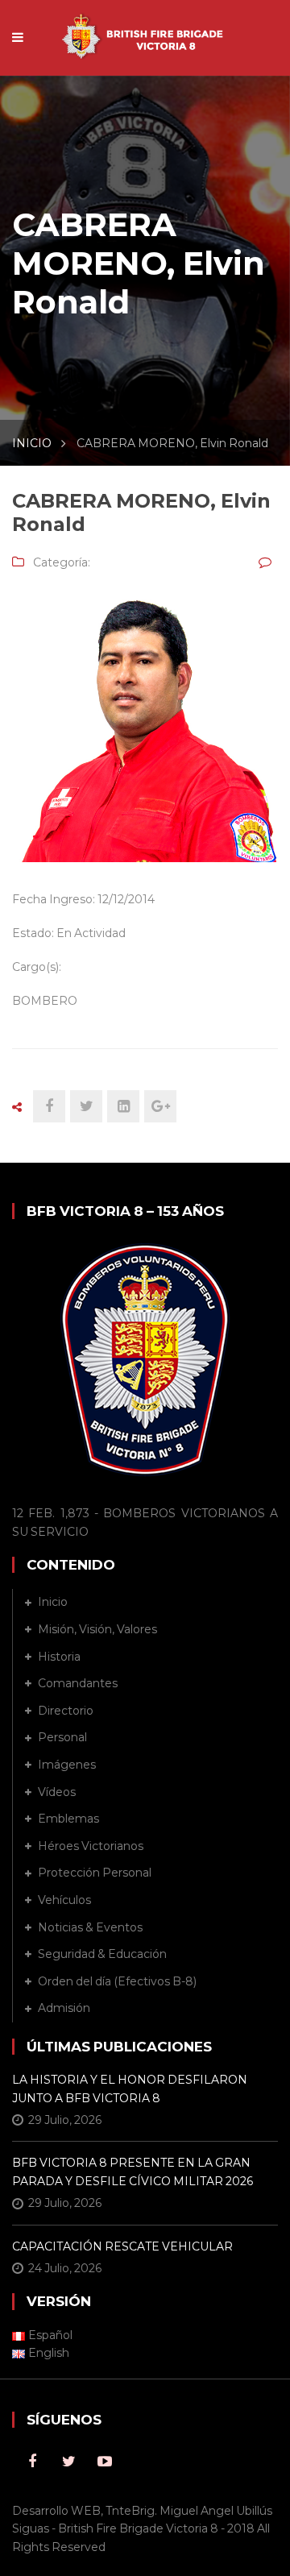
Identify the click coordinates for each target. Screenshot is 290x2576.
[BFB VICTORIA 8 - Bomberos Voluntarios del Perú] (145, 29)
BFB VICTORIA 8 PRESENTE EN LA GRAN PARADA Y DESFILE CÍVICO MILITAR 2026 (133, 2172)
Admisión (64, 2008)
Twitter (68, 2462)
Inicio (53, 1602)
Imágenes (67, 1765)
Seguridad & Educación (102, 1954)
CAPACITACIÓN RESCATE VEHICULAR (122, 2246)
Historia (59, 1657)
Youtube (105, 2462)
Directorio (66, 1711)
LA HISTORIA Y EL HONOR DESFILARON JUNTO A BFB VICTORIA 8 (130, 2089)
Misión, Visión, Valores (97, 1629)
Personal (62, 1737)
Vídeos (57, 1792)
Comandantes (78, 1683)
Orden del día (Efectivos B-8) (117, 1981)
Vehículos (64, 1900)
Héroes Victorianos (91, 1846)
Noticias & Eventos (90, 1927)
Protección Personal (95, 1873)
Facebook (32, 2462)
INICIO (32, 443)
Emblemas (68, 1819)
